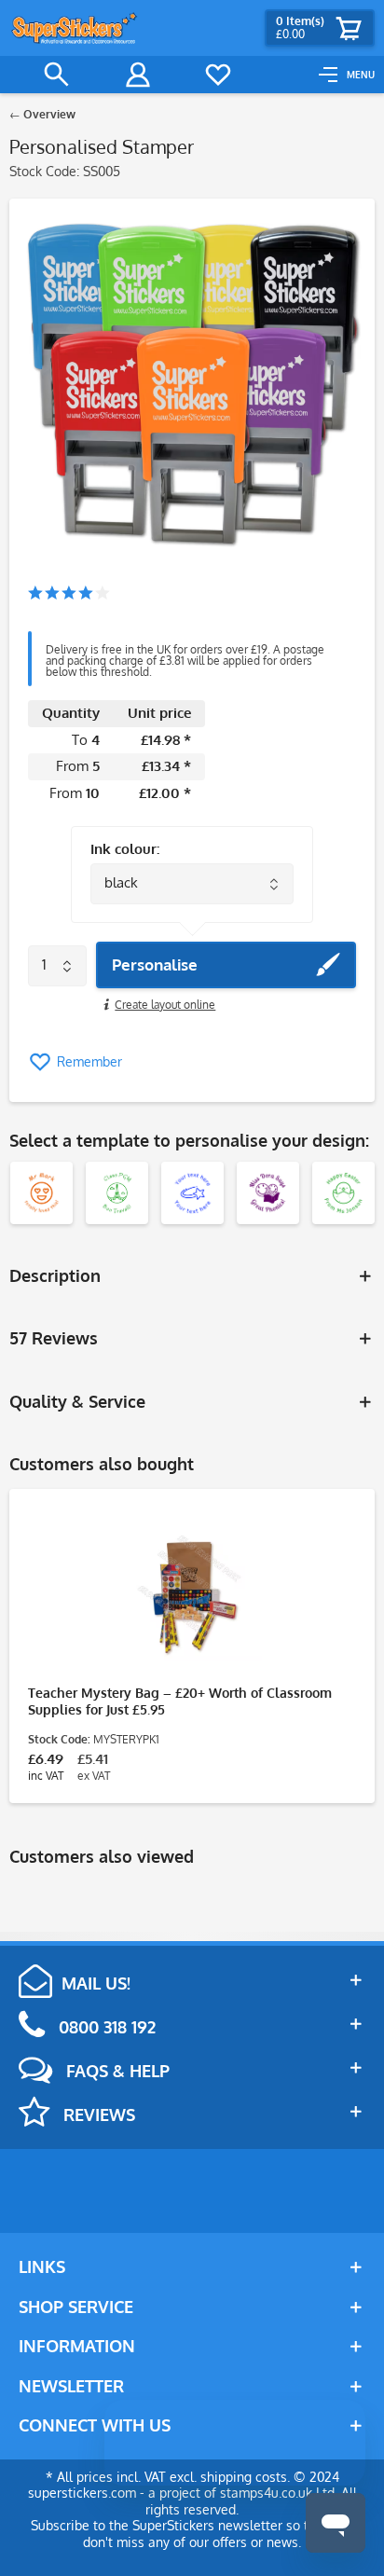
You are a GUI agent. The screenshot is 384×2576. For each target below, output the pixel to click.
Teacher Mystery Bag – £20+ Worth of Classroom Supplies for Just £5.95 (180, 1701)
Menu (361, 75)
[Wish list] (218, 75)
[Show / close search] (57, 75)
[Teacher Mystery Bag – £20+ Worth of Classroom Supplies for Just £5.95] (192, 1591)
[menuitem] (347, 75)
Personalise (155, 964)
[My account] (138, 75)
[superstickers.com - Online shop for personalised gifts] (75, 28)
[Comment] (69, 594)
